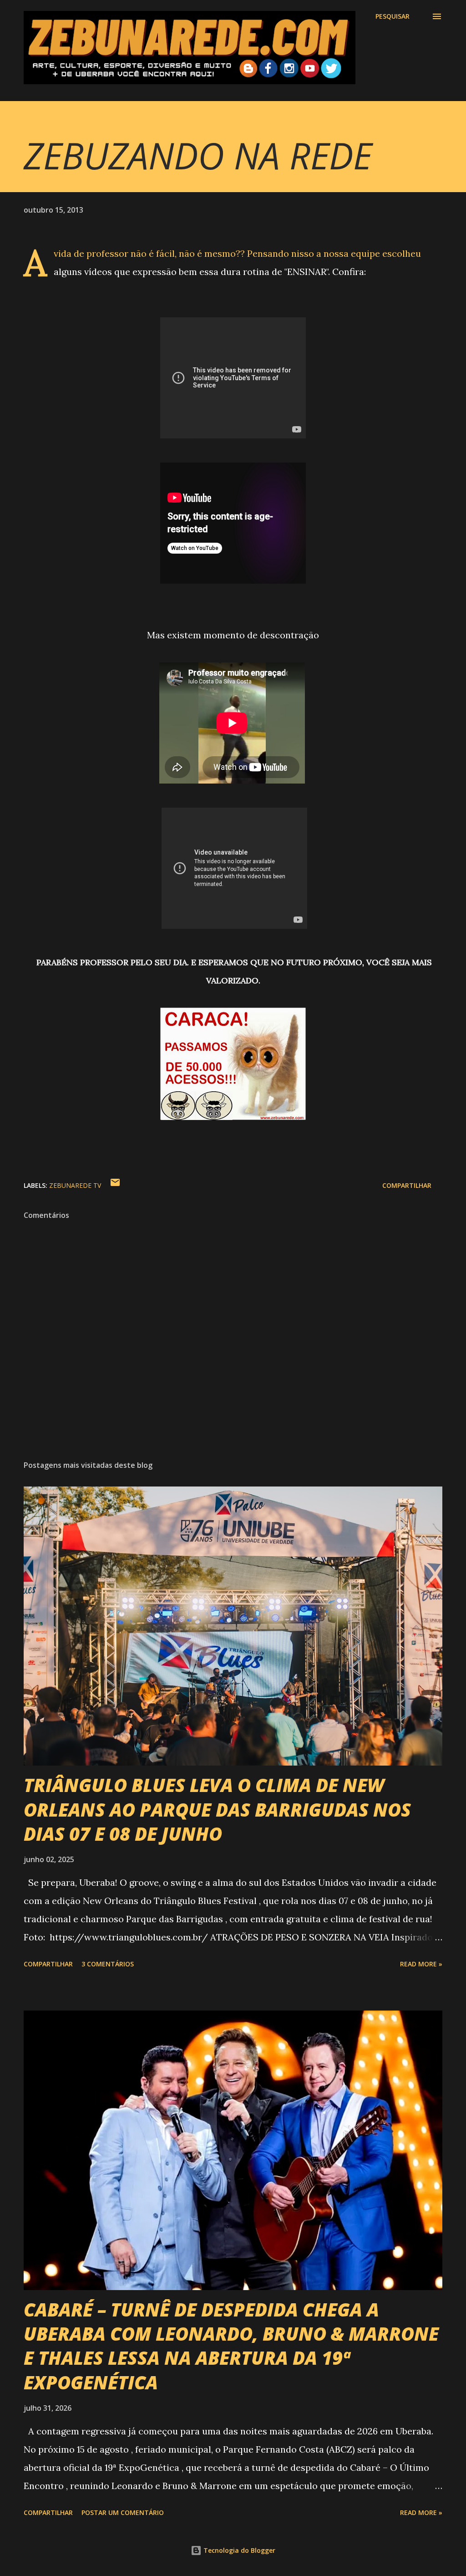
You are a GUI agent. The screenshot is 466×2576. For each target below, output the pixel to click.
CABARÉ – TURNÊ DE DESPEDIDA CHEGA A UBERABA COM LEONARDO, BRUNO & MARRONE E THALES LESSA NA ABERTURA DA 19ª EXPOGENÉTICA (231, 2346)
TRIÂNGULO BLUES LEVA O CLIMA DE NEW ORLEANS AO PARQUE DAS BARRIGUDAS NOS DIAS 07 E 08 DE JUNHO (217, 1809)
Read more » (421, 1964)
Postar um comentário (123, 2512)
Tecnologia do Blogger (238, 2550)
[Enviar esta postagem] (115, 1185)
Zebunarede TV (75, 1185)
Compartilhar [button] (407, 1185)
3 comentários (108, 1964)
